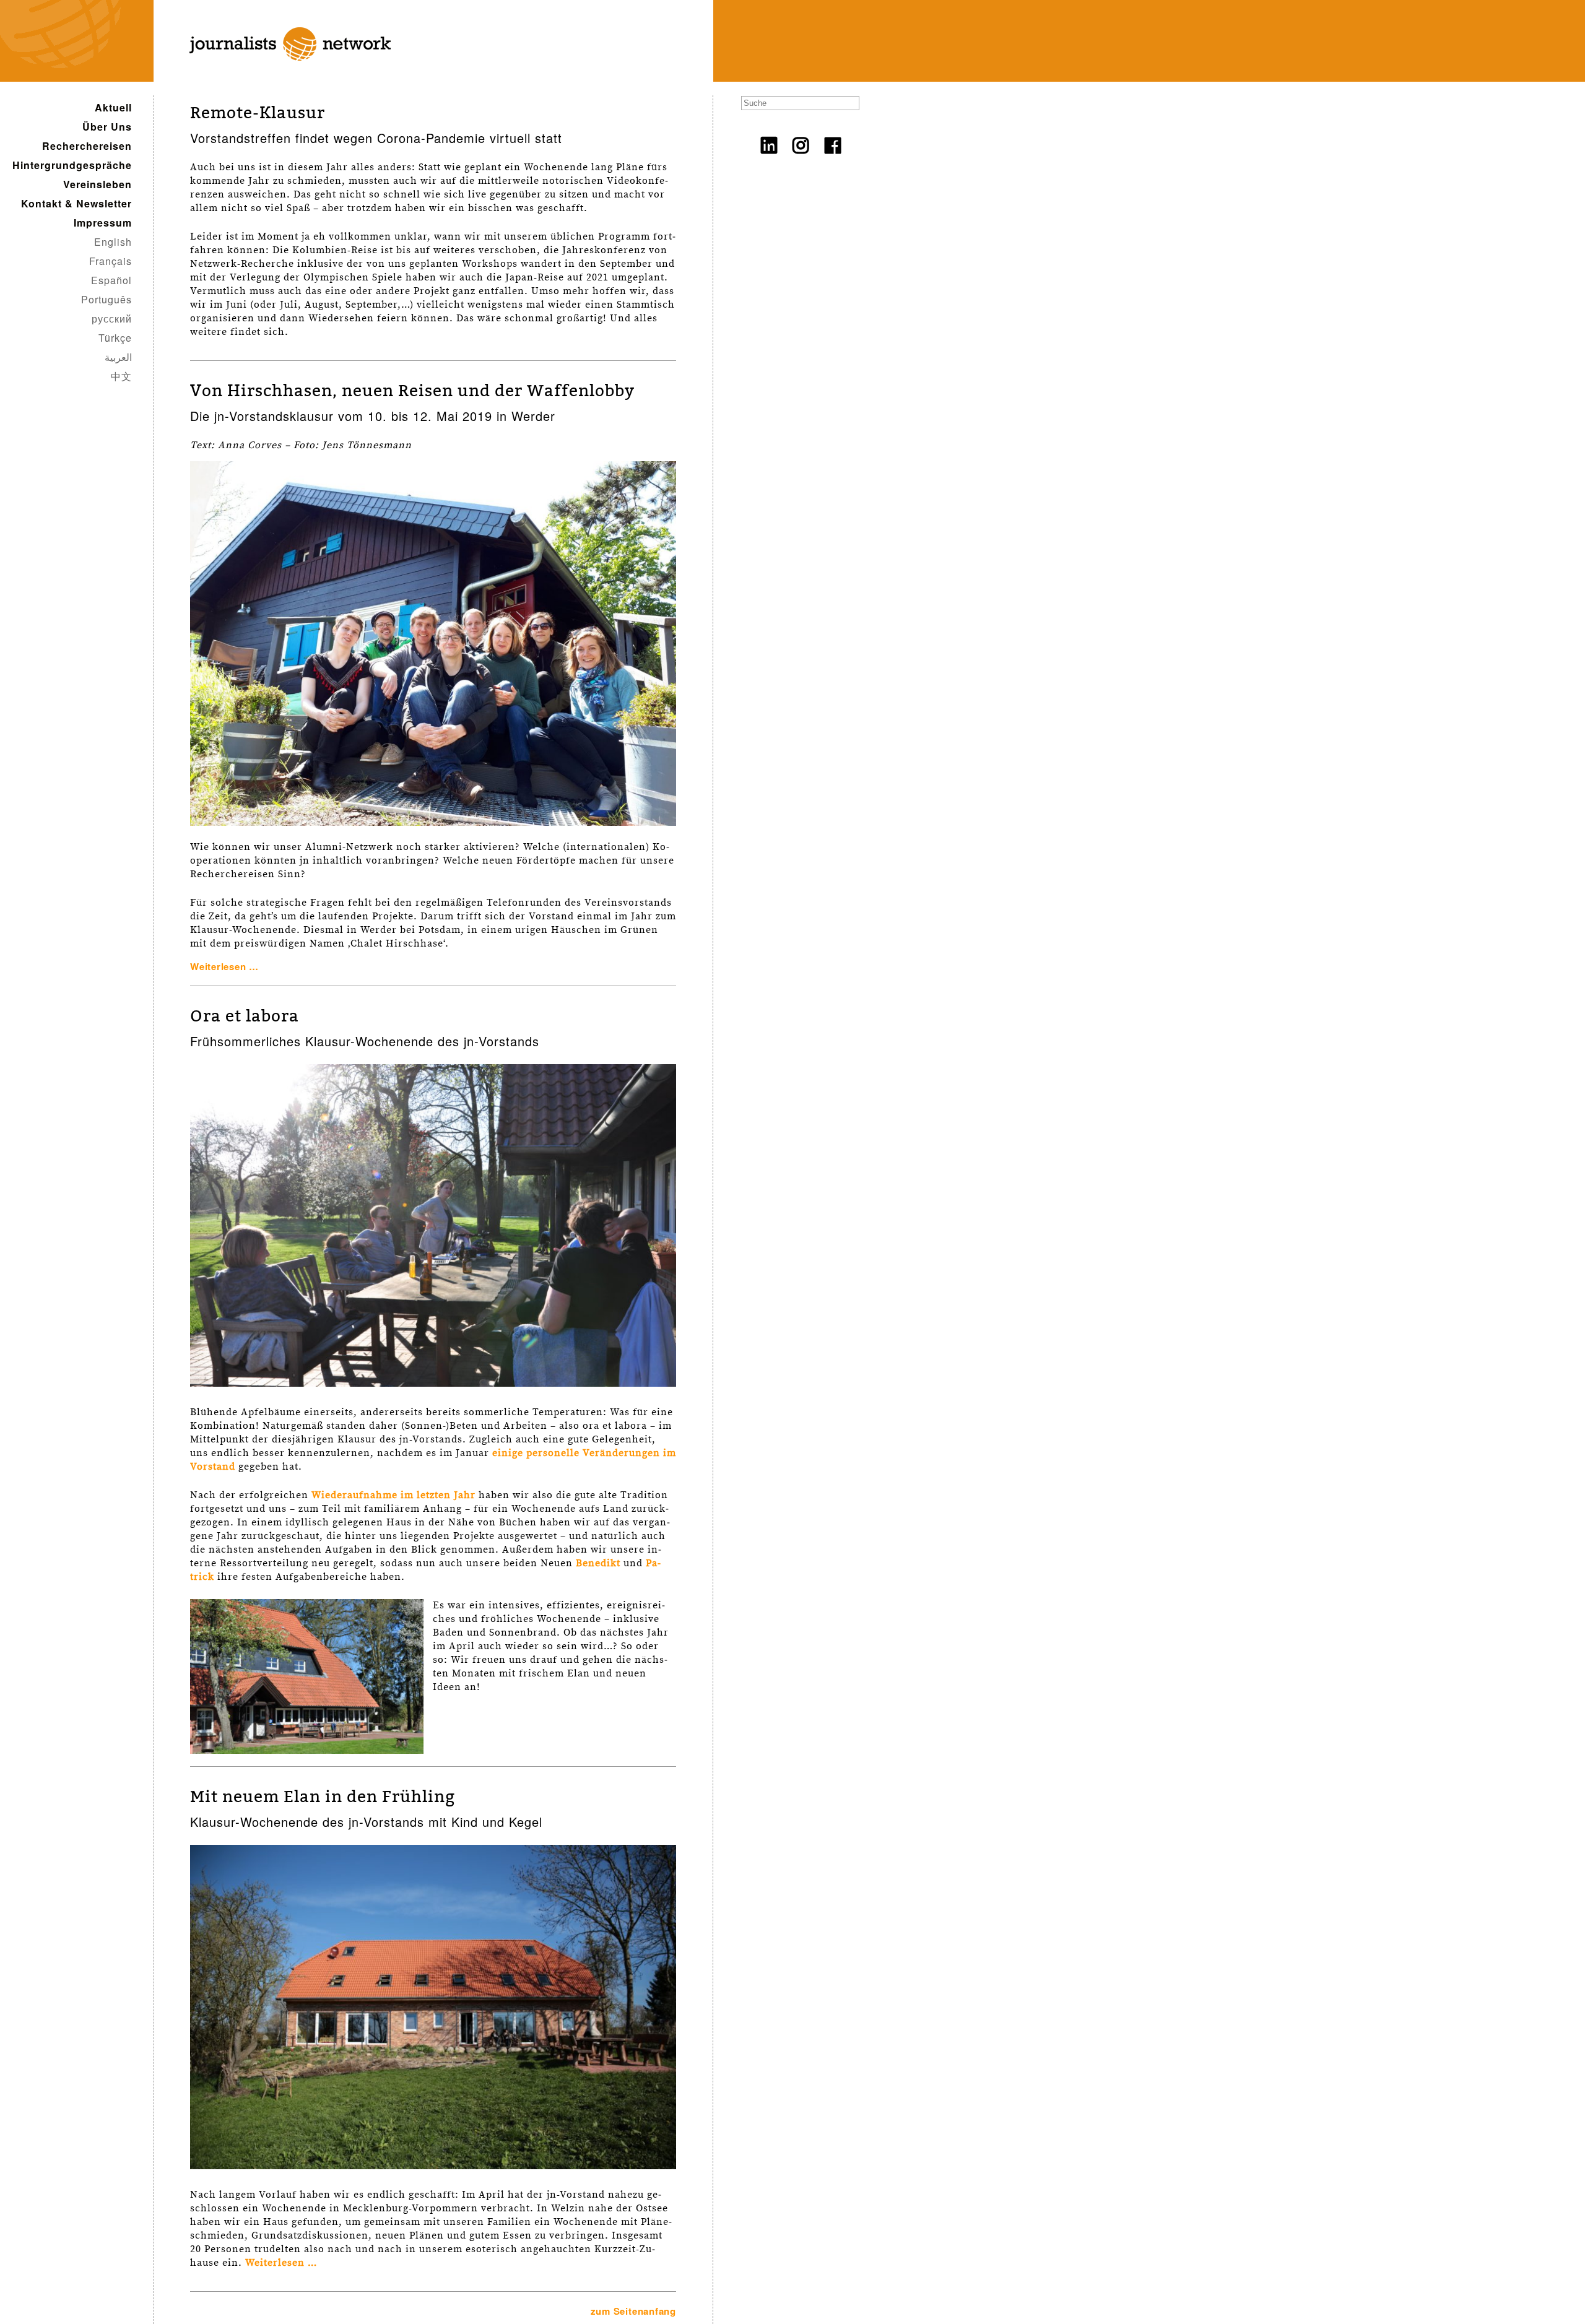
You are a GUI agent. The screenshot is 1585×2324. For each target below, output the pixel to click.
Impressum (103, 223)
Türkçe (115, 338)
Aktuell (113, 107)
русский (112, 319)
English (113, 242)
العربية (118, 357)
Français (111, 261)
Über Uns (107, 127)
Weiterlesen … (224, 966)
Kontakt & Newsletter (76, 203)
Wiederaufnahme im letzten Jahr (393, 1495)
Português (106, 299)
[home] (281, 75)
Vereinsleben (98, 184)
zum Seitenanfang (633, 2311)
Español (111, 280)
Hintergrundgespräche (72, 165)
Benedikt (598, 1563)
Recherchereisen (87, 146)
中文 (121, 376)
